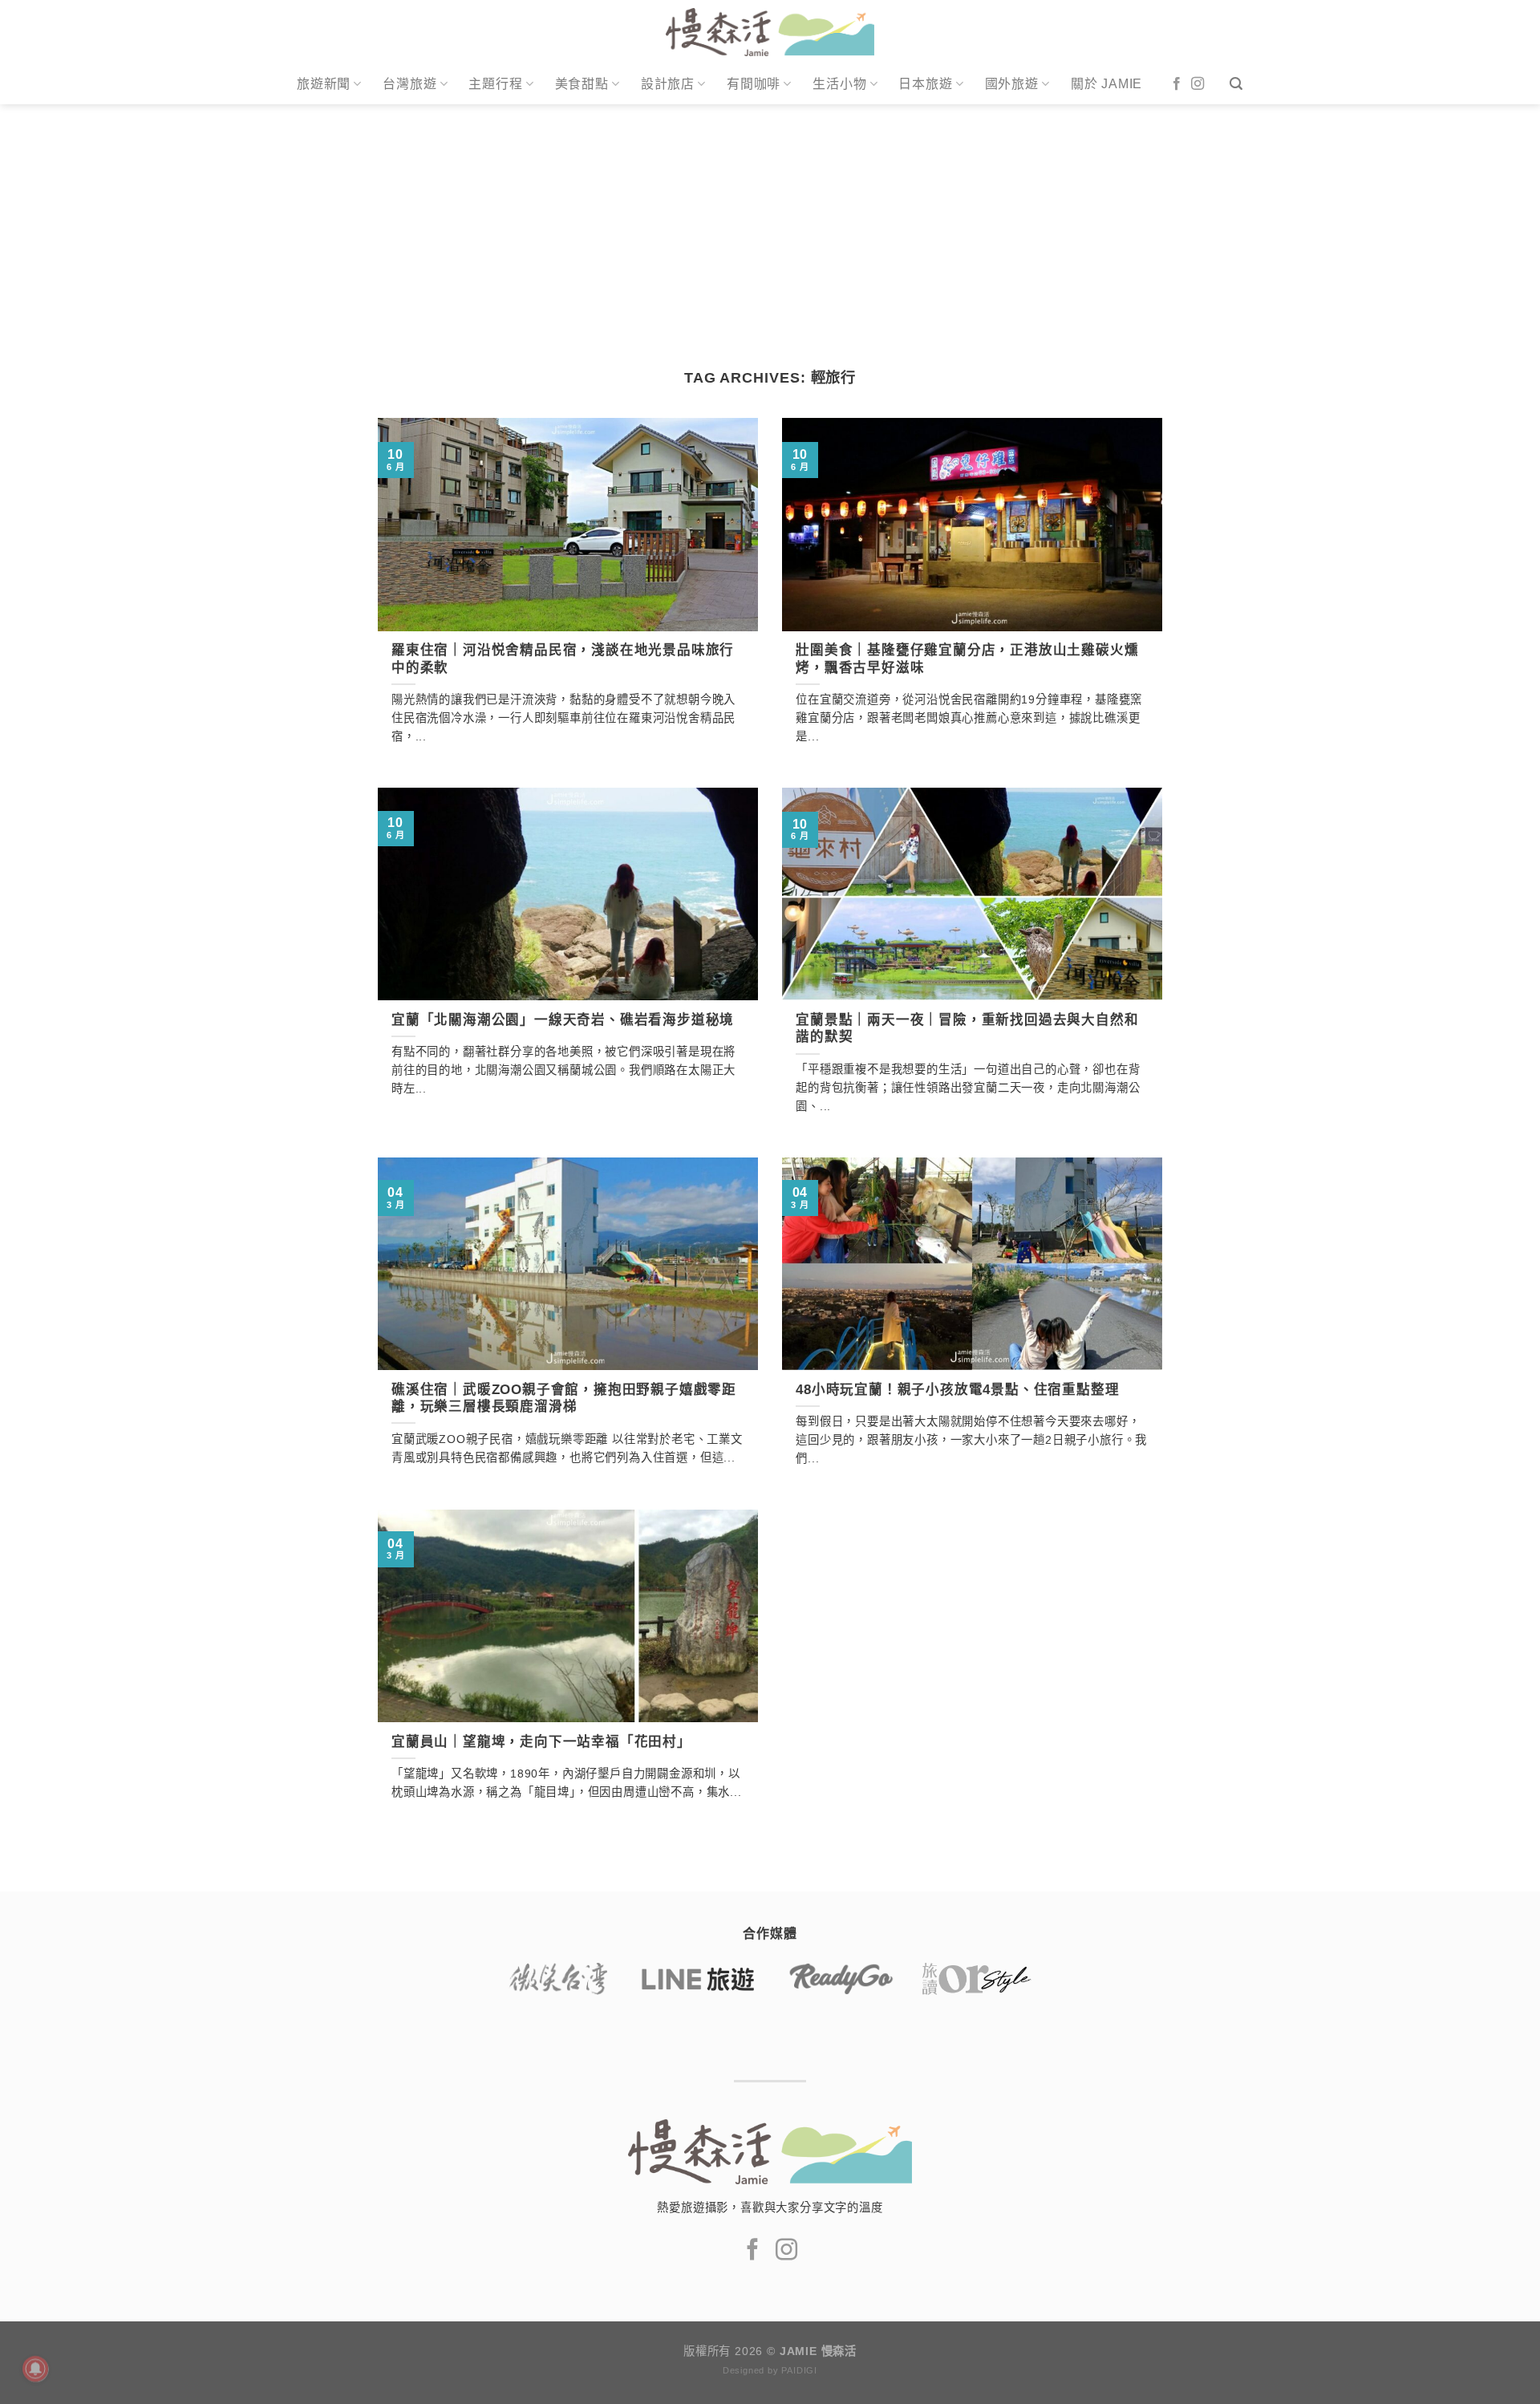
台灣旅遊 (409, 84)
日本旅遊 (925, 84)
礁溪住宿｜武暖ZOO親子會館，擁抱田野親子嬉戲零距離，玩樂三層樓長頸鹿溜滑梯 (564, 1399)
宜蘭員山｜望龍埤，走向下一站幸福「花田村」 (541, 1742)
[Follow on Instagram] (1198, 84)
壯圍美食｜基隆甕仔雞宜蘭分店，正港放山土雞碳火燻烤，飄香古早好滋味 (967, 659)
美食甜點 (582, 84)
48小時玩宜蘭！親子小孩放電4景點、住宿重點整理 (957, 1390)
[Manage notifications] (35, 2369)
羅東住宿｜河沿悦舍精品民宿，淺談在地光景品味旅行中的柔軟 (563, 659)
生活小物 (839, 84)
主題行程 (495, 84)
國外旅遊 (1012, 84)
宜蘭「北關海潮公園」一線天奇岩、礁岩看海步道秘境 (563, 1020)
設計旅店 (668, 84)
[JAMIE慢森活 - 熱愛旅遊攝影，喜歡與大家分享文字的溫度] (770, 32)
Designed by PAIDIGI (770, 2370)
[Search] (1236, 84)
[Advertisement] (770, 225)
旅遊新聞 (324, 84)
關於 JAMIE (1106, 84)
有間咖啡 (754, 84)
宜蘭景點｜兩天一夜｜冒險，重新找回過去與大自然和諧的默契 (967, 1029)
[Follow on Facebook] (1177, 84)
